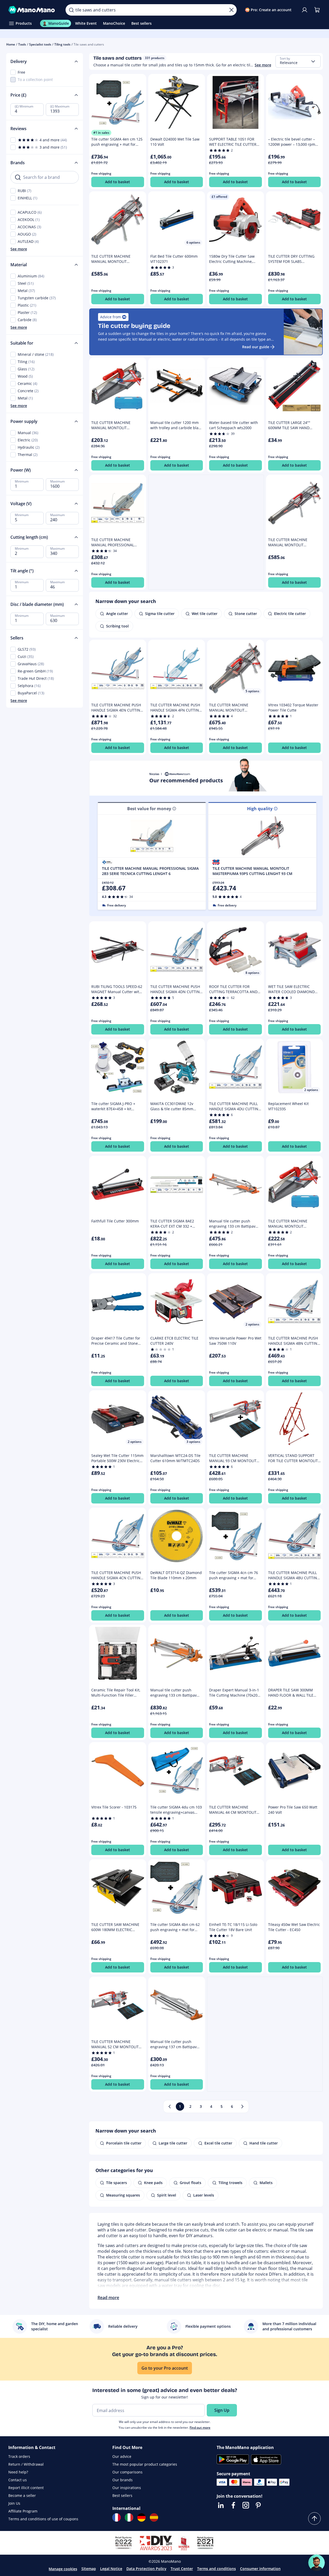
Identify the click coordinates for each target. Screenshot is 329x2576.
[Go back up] (314, 2518)
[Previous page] (170, 2107)
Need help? (18, 2472)
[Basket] (317, 10)
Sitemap (89, 2569)
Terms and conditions (217, 2569)
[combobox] (298, 61)
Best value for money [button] (149, 809)
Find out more (200, 2428)
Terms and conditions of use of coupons (43, 2519)
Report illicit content (26, 2488)
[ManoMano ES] (154, 2517)
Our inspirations (127, 2488)
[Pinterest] (258, 2505)
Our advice (122, 2456)
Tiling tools (62, 44)
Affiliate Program (23, 2511)
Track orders (19, 2456)
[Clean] (231, 10)
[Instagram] (246, 2505)
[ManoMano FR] (117, 2517)
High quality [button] (260, 809)
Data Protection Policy (146, 2569)
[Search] (71, 10)
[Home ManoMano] (33, 10)
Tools (22, 44)
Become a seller (22, 2495)
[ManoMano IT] (129, 2517)
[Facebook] (233, 2505)
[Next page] (242, 2107)
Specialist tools (40, 44)
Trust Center (182, 2569)
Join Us (14, 2503)
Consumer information (260, 2569)
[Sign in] (305, 10)
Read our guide (256, 347)
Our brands (122, 2480)
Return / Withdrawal (26, 2464)
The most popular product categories (145, 2464)
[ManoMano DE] (141, 2517)
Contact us (18, 2480)
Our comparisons (127, 2472)
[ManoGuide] (317, 2563)
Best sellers (122, 2495)
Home (11, 44)
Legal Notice (111, 2569)
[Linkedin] (221, 2505)
